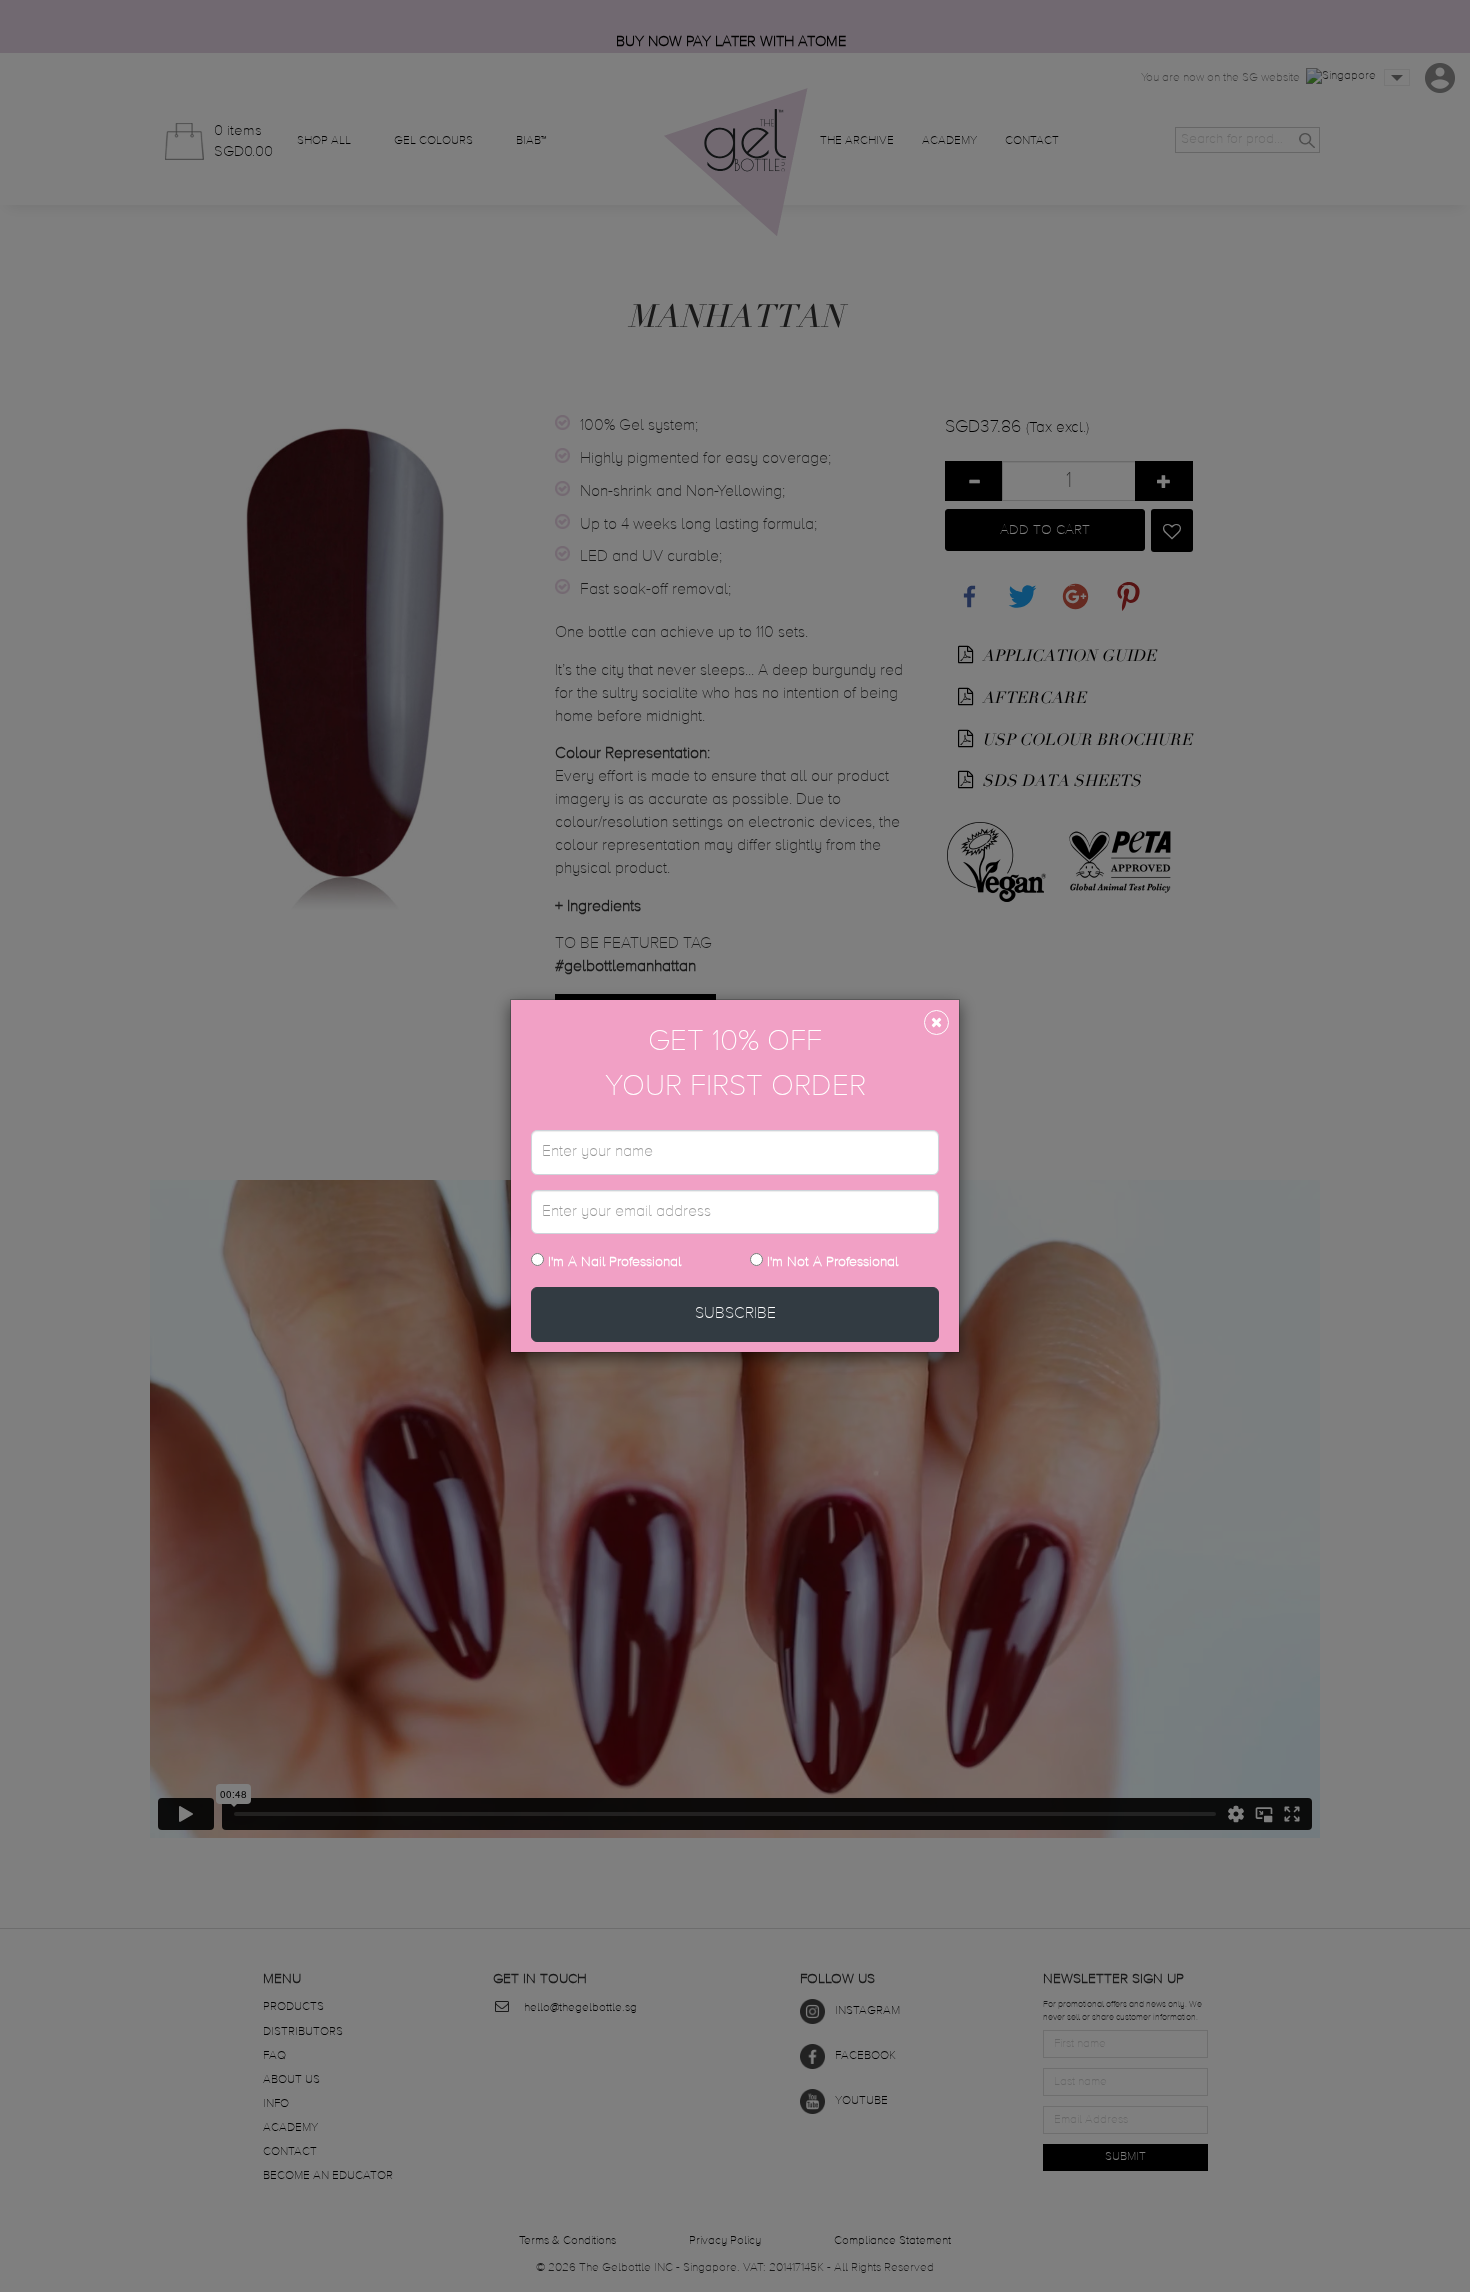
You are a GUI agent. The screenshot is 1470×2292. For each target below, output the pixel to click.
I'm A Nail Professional (612, 1262)
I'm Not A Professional (832, 1262)
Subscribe (735, 1314)
